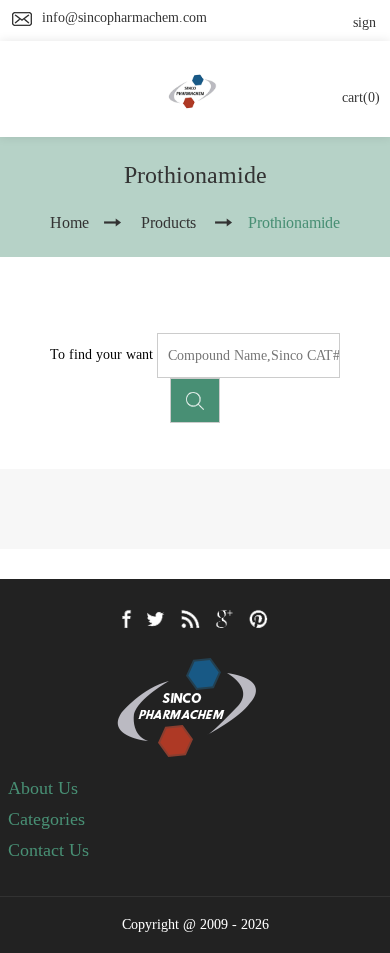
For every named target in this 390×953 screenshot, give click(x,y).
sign (364, 22)
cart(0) (361, 97)
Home (69, 222)
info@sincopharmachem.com (124, 17)
